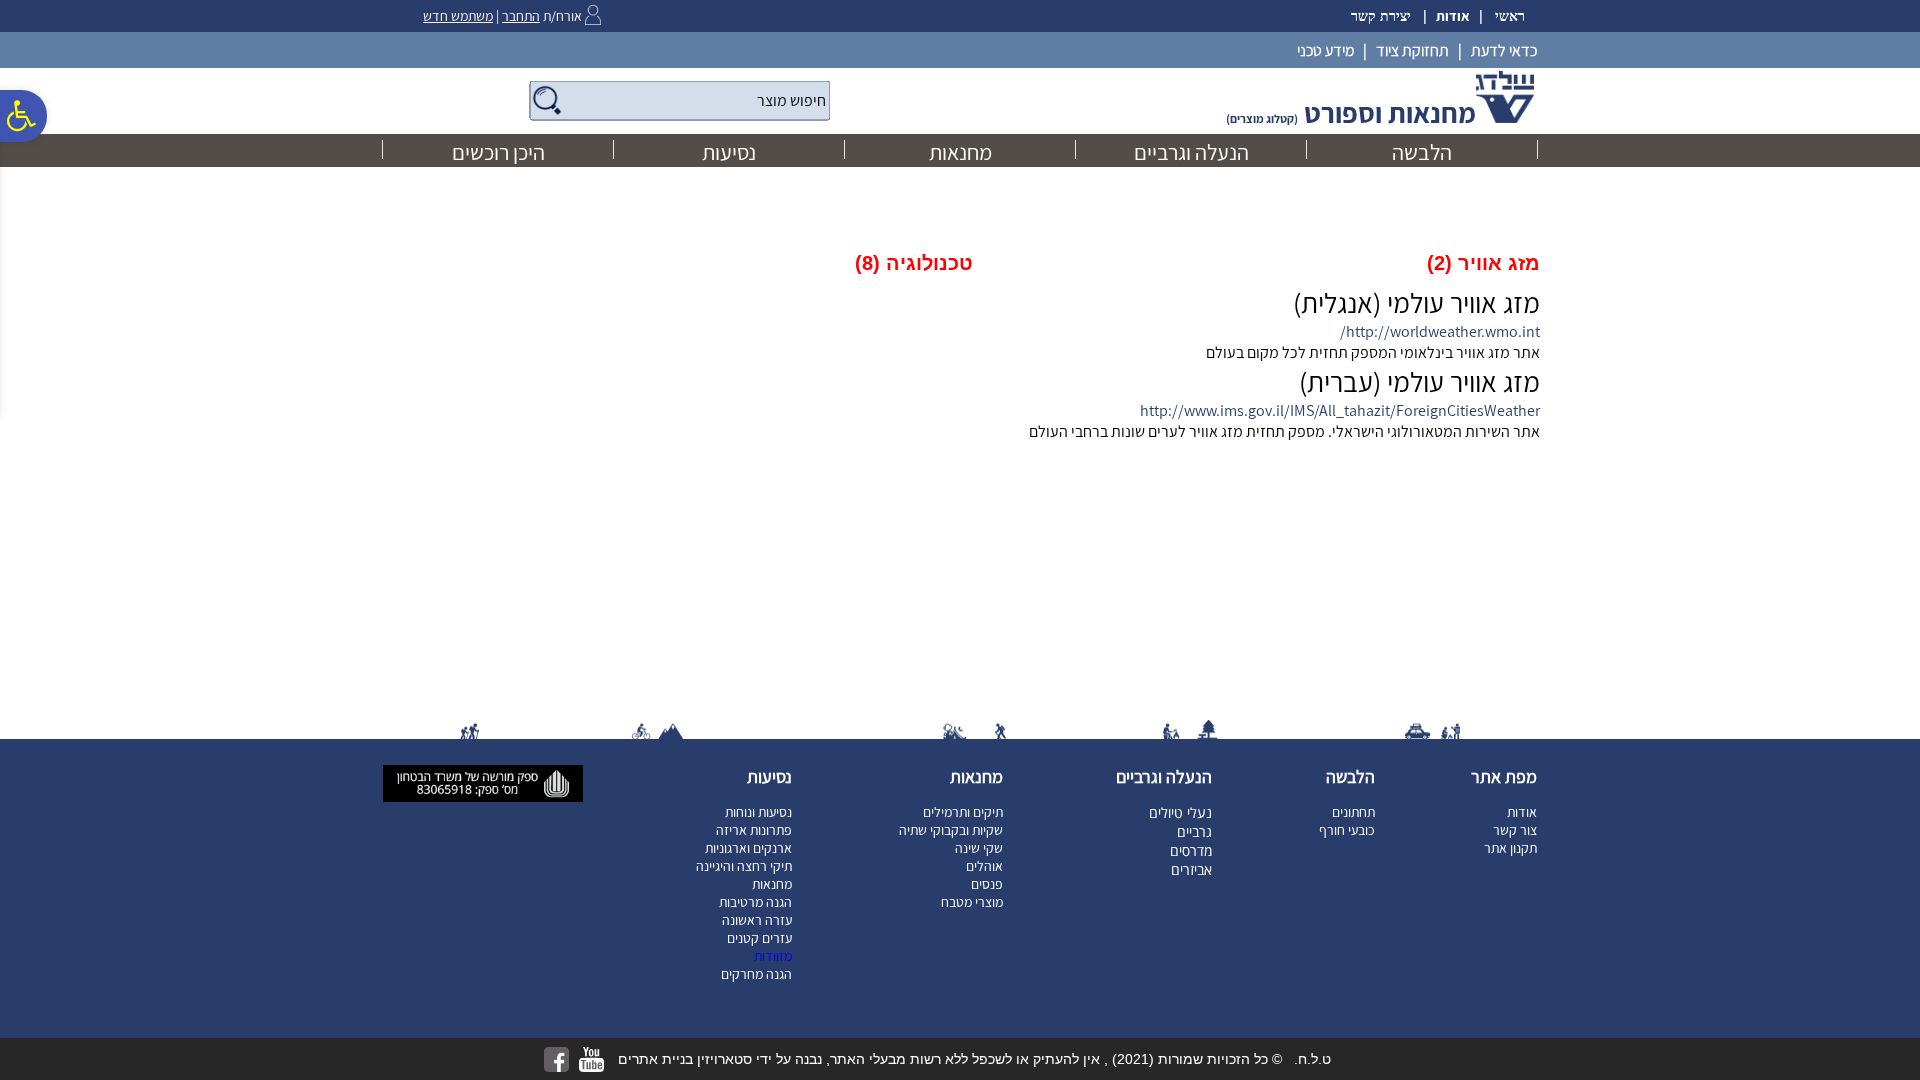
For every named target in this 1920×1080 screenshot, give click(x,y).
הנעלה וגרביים (1191, 152)
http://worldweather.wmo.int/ (1440, 331)
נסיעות (729, 152)
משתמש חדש (458, 16)
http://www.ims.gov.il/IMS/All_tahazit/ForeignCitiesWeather (1340, 410)
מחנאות (960, 152)
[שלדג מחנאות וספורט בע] (1505, 119)
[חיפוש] (679, 101)
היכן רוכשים (498, 152)
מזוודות (773, 956)
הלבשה (1422, 152)
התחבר (521, 16)
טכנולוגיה (914, 263)
